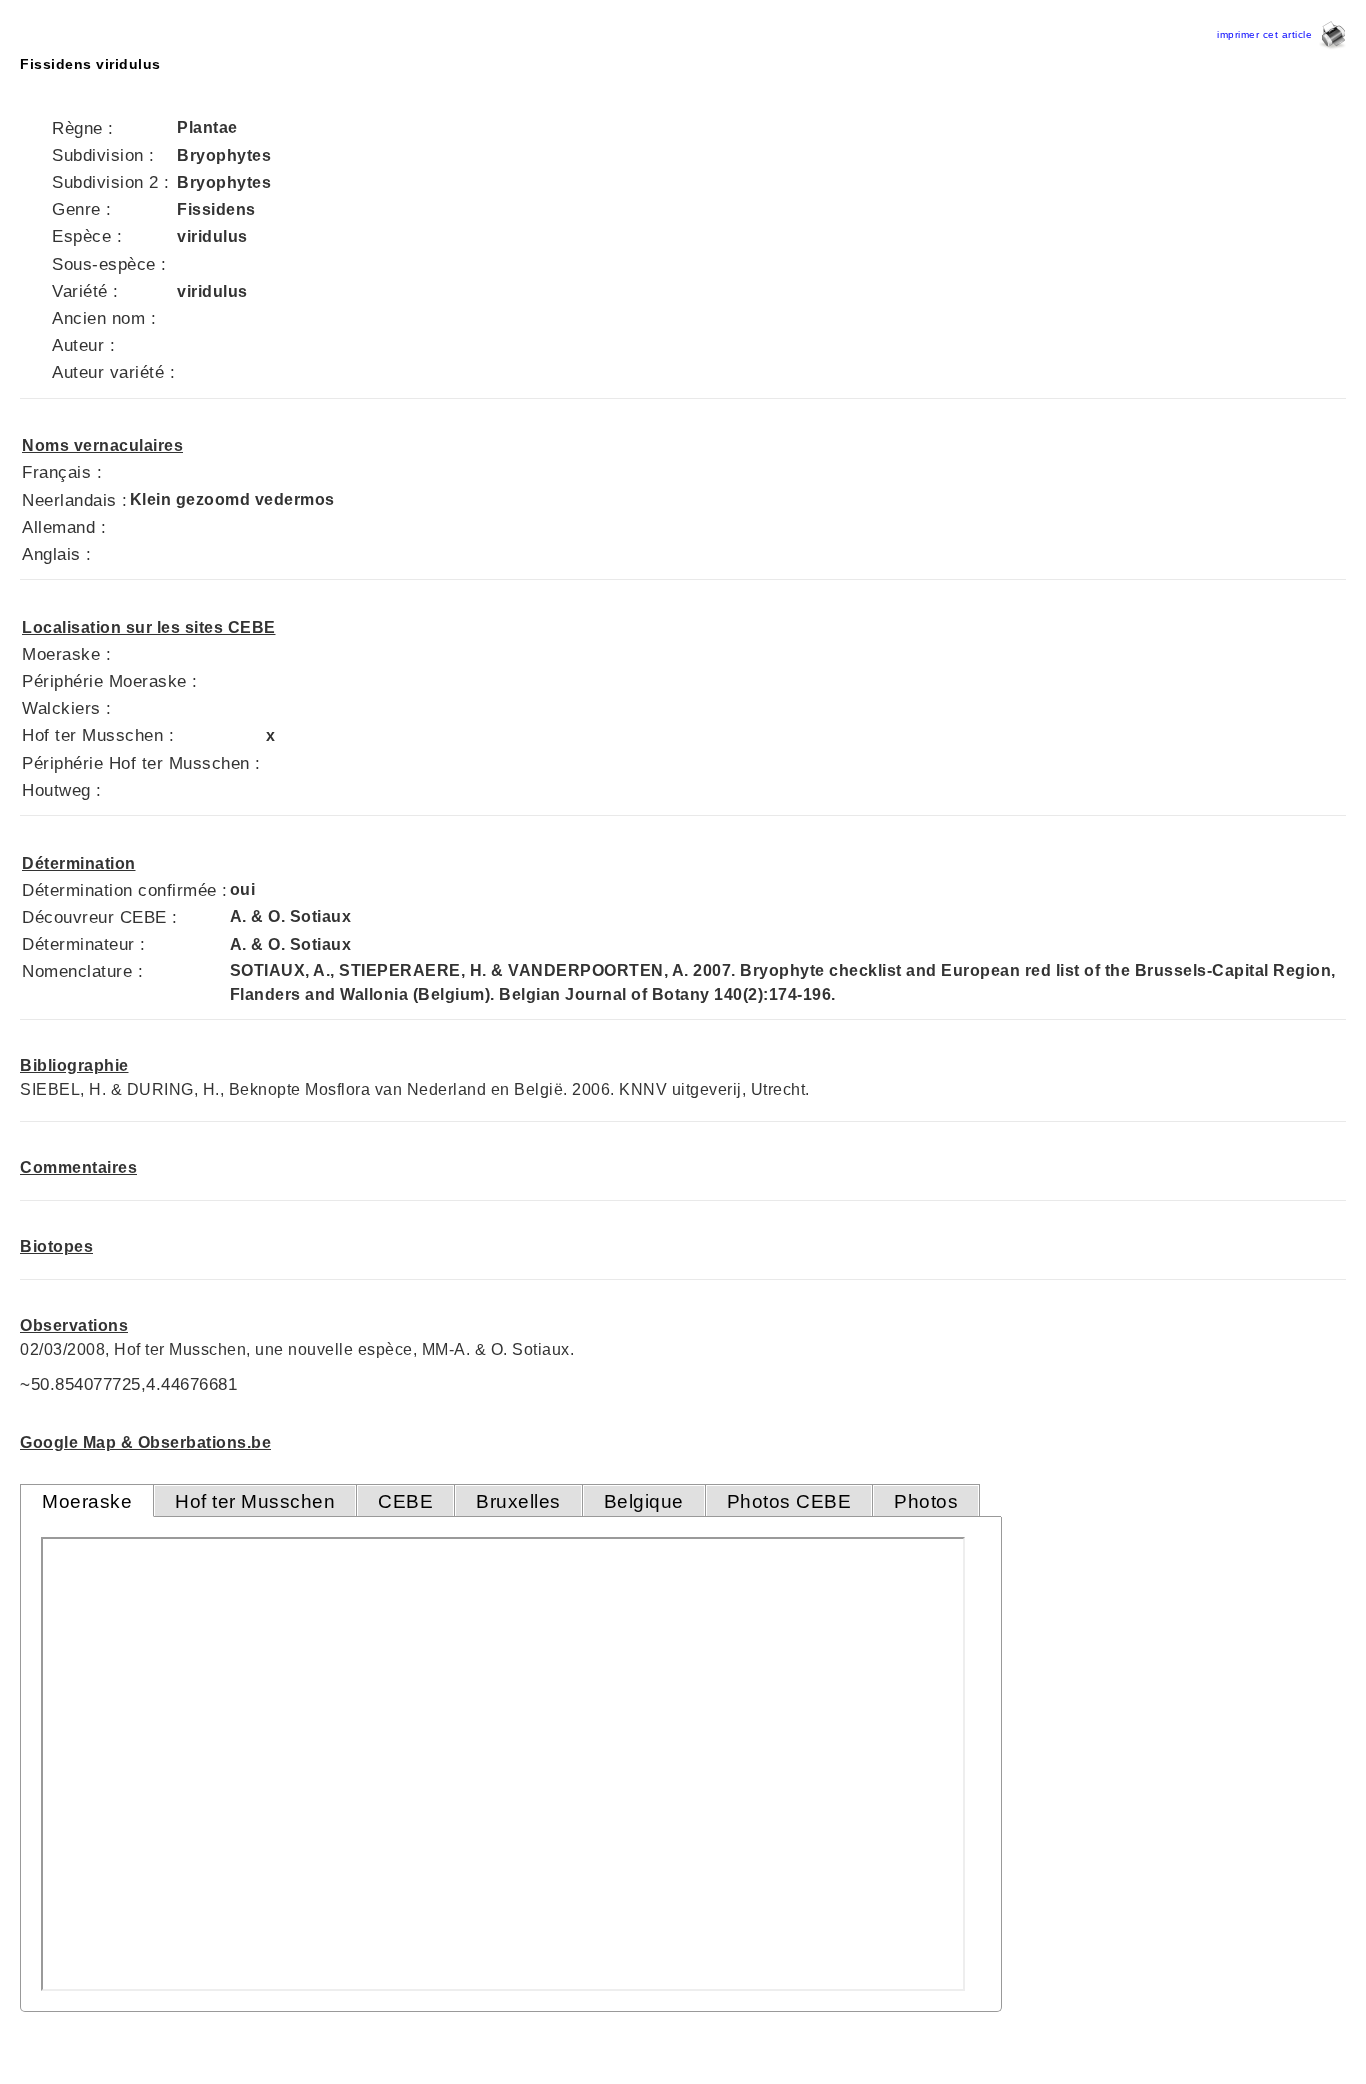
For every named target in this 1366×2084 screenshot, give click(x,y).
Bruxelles (518, 1501)
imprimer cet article (1268, 34)
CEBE (405, 1501)
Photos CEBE (789, 1501)
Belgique (644, 1501)
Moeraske (87, 1501)
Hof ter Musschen (255, 1501)
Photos (926, 1501)
